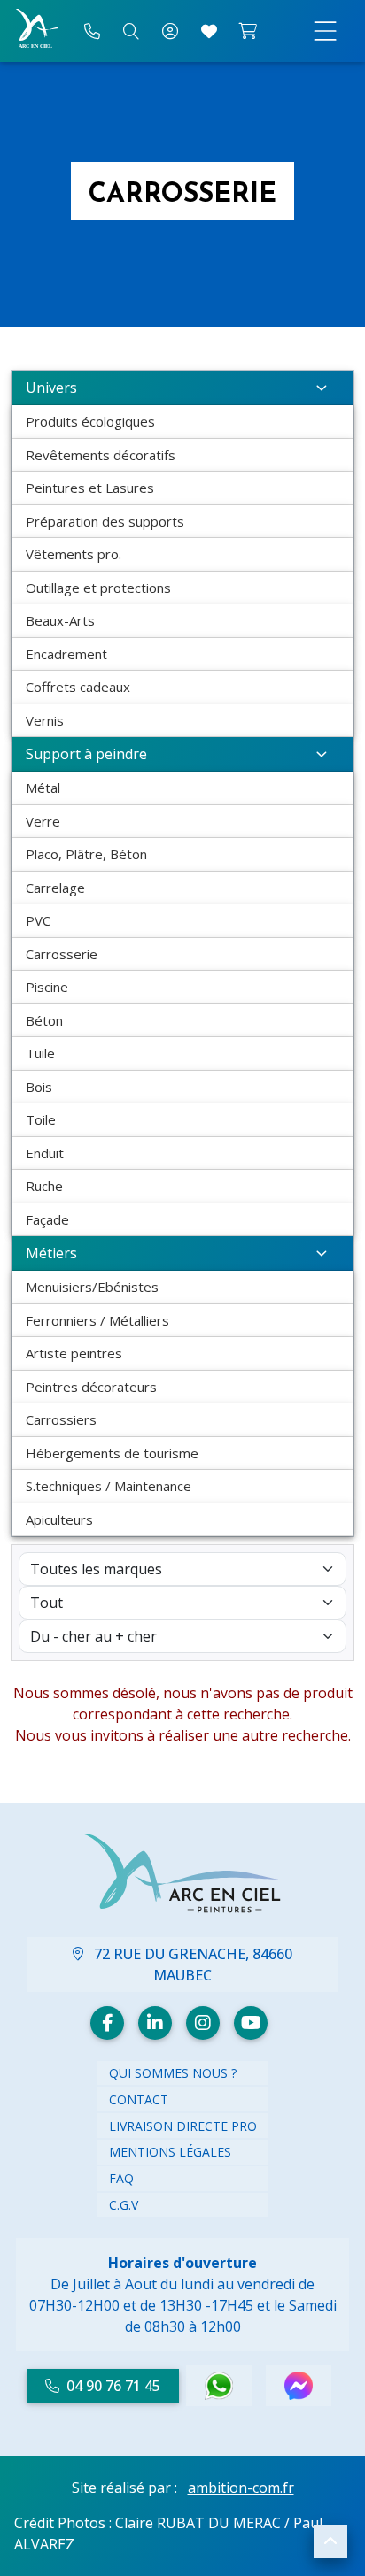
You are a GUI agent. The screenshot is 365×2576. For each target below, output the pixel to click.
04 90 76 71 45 (113, 2386)
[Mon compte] (170, 31)
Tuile (40, 1053)
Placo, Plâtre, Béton (86, 854)
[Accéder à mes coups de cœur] (209, 31)
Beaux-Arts (60, 620)
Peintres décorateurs (91, 1387)
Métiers (51, 1253)
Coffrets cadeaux (78, 687)
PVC (38, 920)
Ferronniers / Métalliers (97, 1320)
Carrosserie (62, 954)
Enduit (45, 1153)
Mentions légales (170, 2152)
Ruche (44, 1186)
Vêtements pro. (74, 554)
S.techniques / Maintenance (109, 1486)
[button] (330, 2541)
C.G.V (124, 2205)
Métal (43, 788)
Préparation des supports (105, 521)
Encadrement (66, 654)
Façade (47, 1219)
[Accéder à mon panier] (248, 31)
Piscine (47, 987)
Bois (39, 1087)
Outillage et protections (98, 588)
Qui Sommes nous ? (173, 2073)
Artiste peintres (74, 1353)
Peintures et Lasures (90, 488)
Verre (43, 821)
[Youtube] (251, 2023)
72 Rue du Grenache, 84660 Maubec (191, 1965)
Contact (139, 2099)
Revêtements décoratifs (101, 455)
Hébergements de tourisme (112, 1453)
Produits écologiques (90, 421)
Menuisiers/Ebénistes (92, 1287)
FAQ (121, 2178)
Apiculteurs (59, 1519)
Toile (41, 1119)
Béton (44, 1020)
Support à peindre (86, 754)
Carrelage (55, 888)
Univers (51, 388)
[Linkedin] (155, 2023)
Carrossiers (61, 1419)
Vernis (45, 720)
